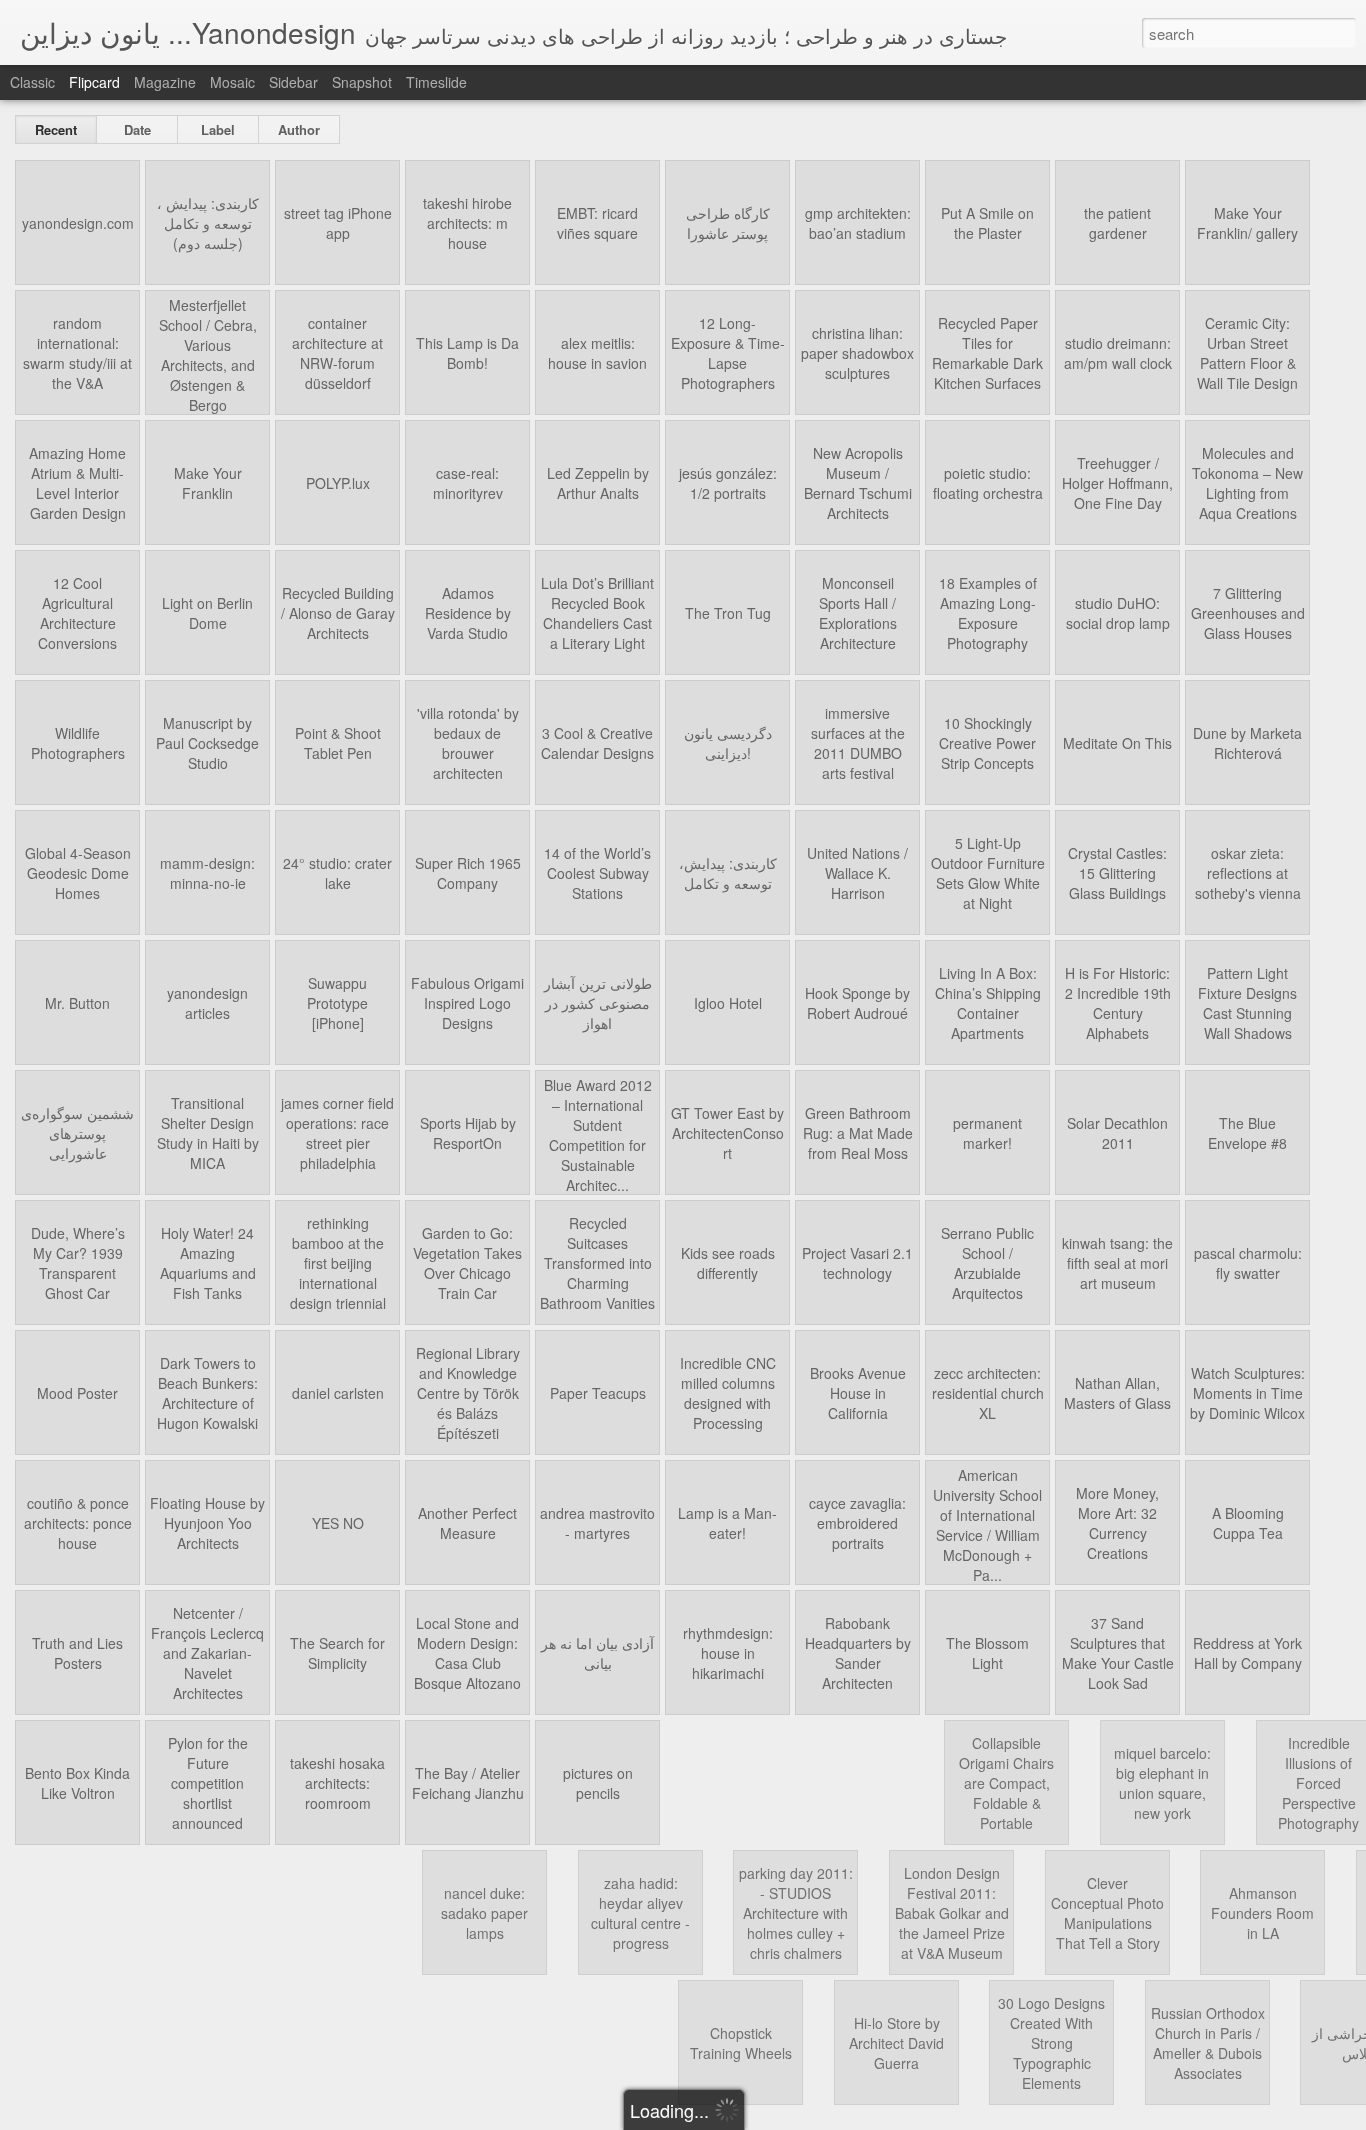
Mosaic (232, 82)
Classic (32, 82)
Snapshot (362, 82)
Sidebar (293, 82)
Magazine (165, 82)
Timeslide (436, 82)
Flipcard (94, 82)
